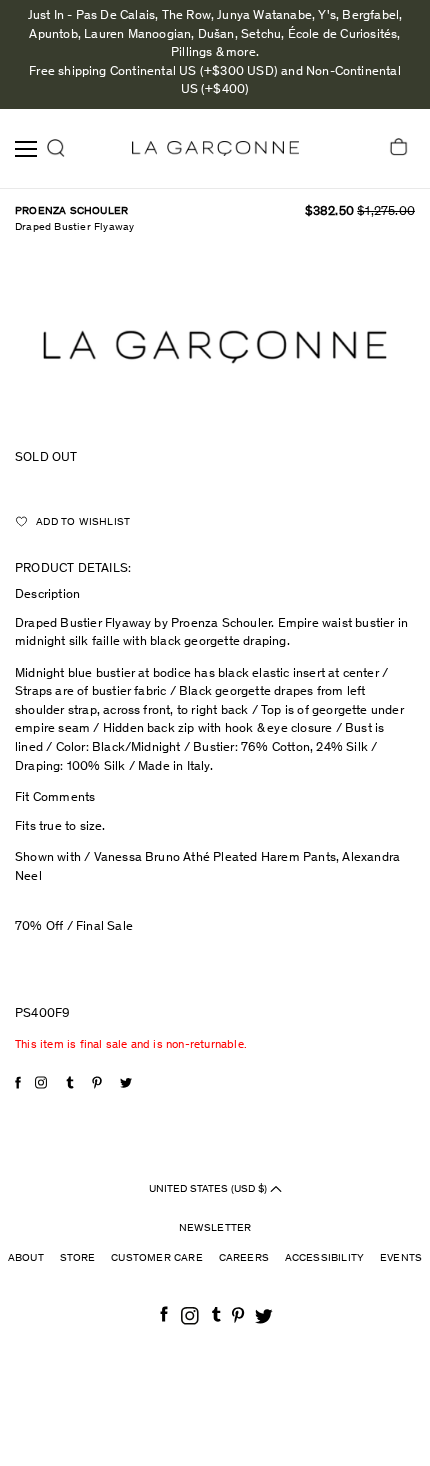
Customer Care (157, 1258)
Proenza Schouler (71, 211)
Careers (244, 1258)
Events (401, 1258)
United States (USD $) (209, 1188)
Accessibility (325, 1258)
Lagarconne (215, 148)
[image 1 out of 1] (215, 346)
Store (78, 1258)
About (26, 1258)
